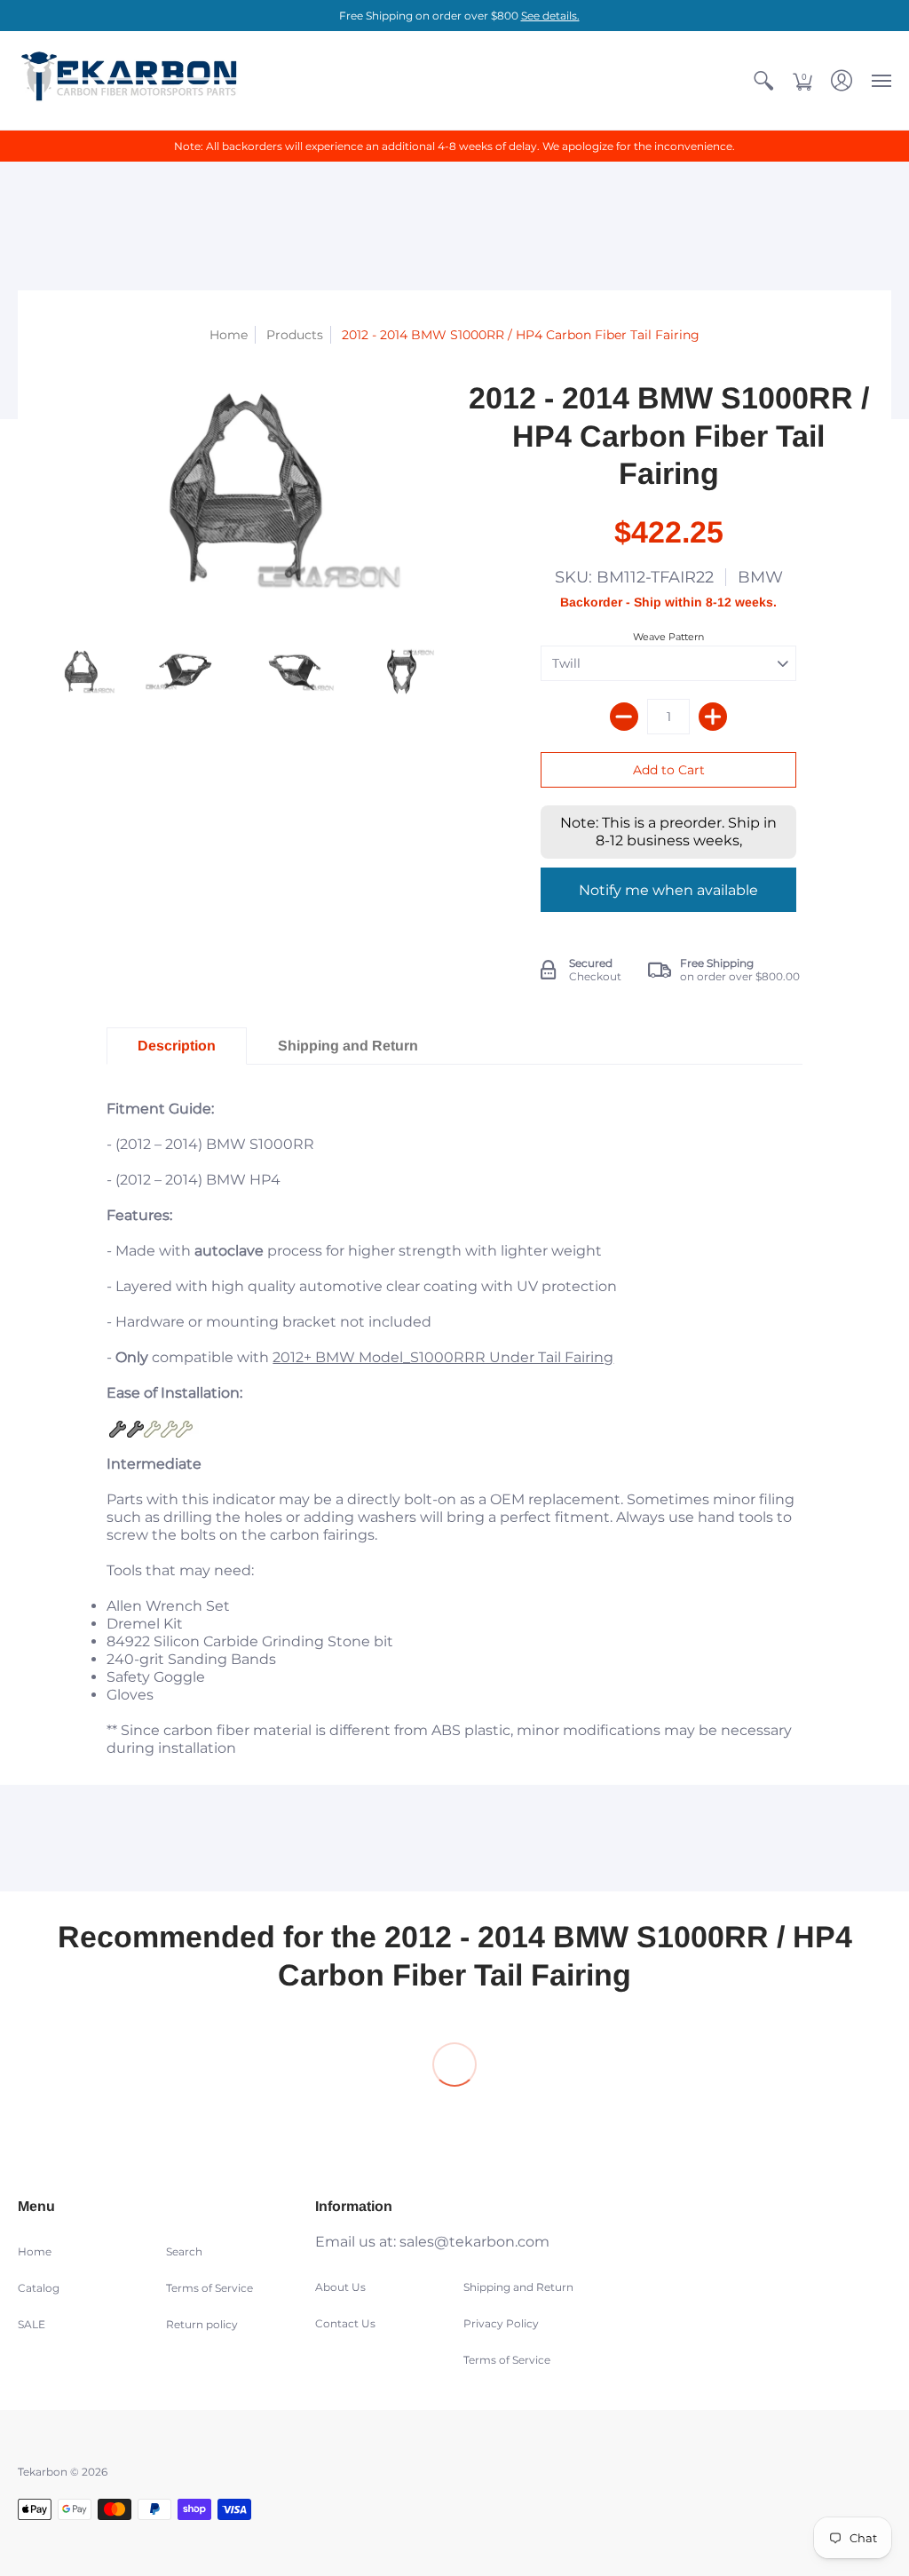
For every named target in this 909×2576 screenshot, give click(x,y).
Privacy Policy (501, 2323)
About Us (340, 2287)
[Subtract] (624, 717)
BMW (760, 577)
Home (229, 335)
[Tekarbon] (129, 80)
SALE (32, 2324)
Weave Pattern (668, 637)
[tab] (177, 1046)
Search (184, 2251)
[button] (763, 80)
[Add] (713, 717)
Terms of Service (209, 2288)
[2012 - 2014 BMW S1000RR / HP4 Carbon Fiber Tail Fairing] (80, 673)
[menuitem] (763, 80)
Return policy (202, 2324)
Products (295, 335)
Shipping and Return (518, 2287)
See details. (550, 16)
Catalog (39, 2288)
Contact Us (345, 2323)
